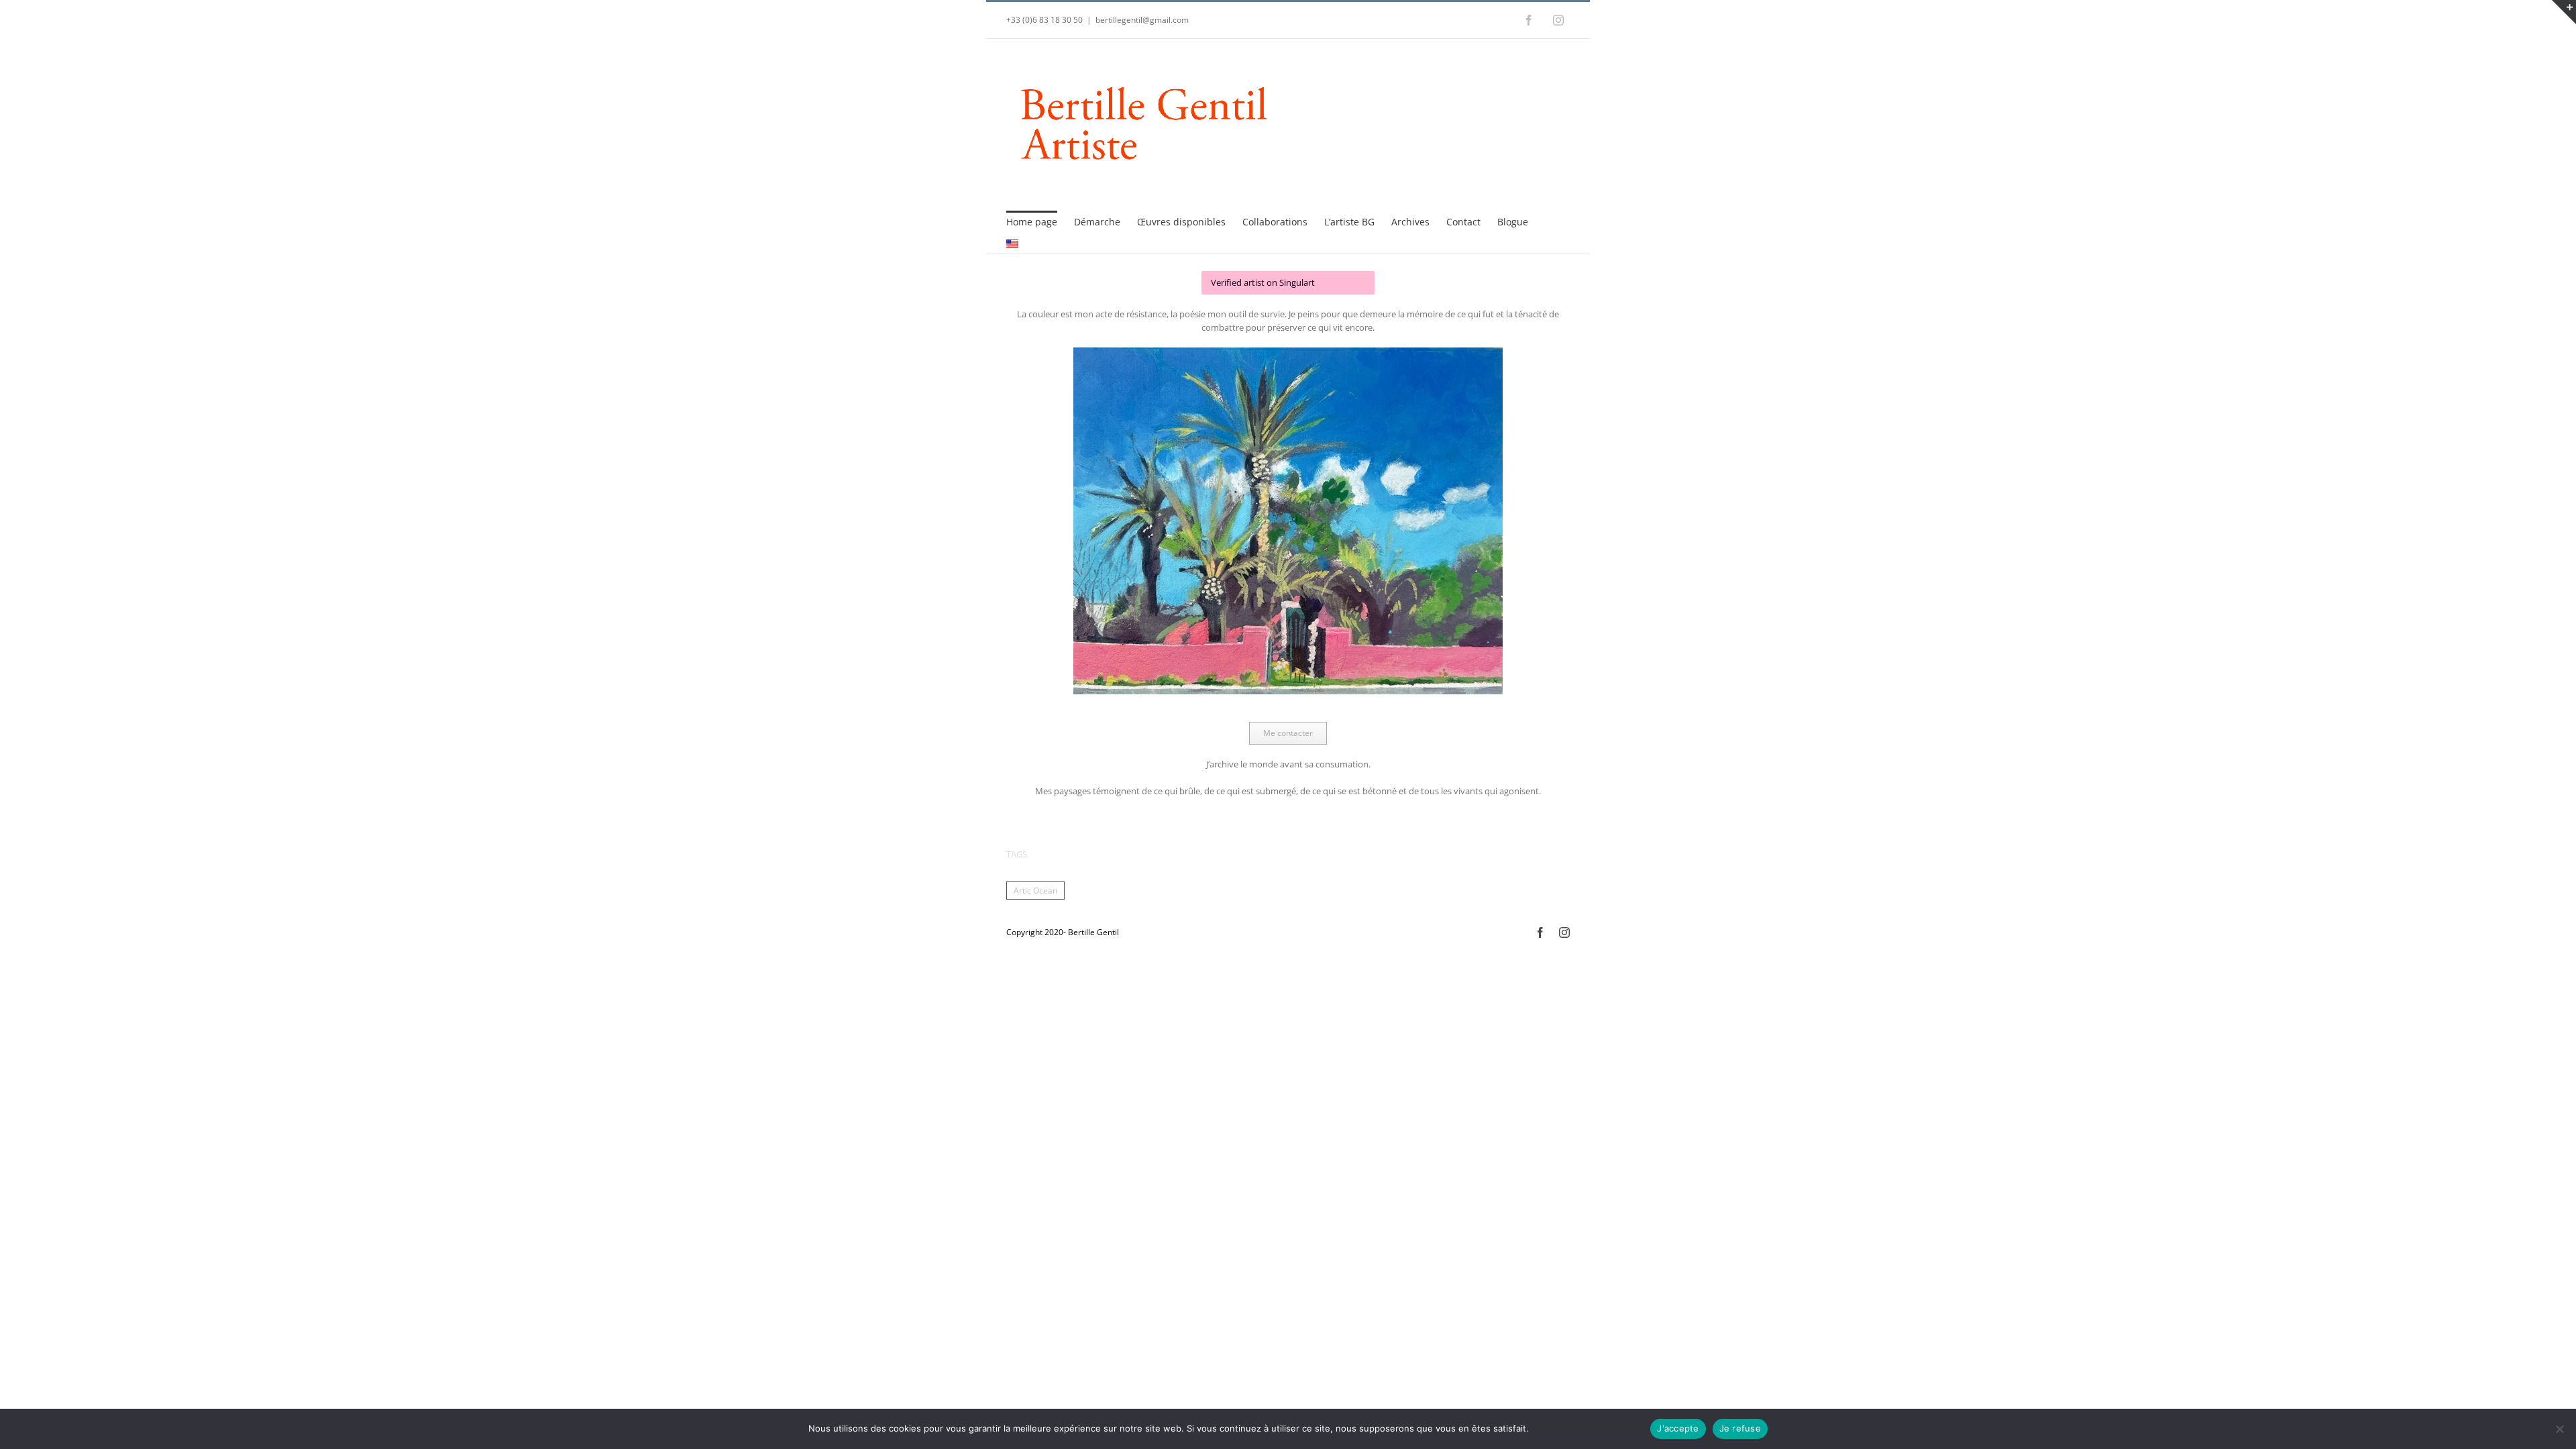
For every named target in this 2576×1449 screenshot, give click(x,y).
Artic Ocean (1035, 890)
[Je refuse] (2559, 1429)
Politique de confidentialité (1588, 1428)
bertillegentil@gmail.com (1142, 20)
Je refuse (1740, 1428)
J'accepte (1678, 1428)
